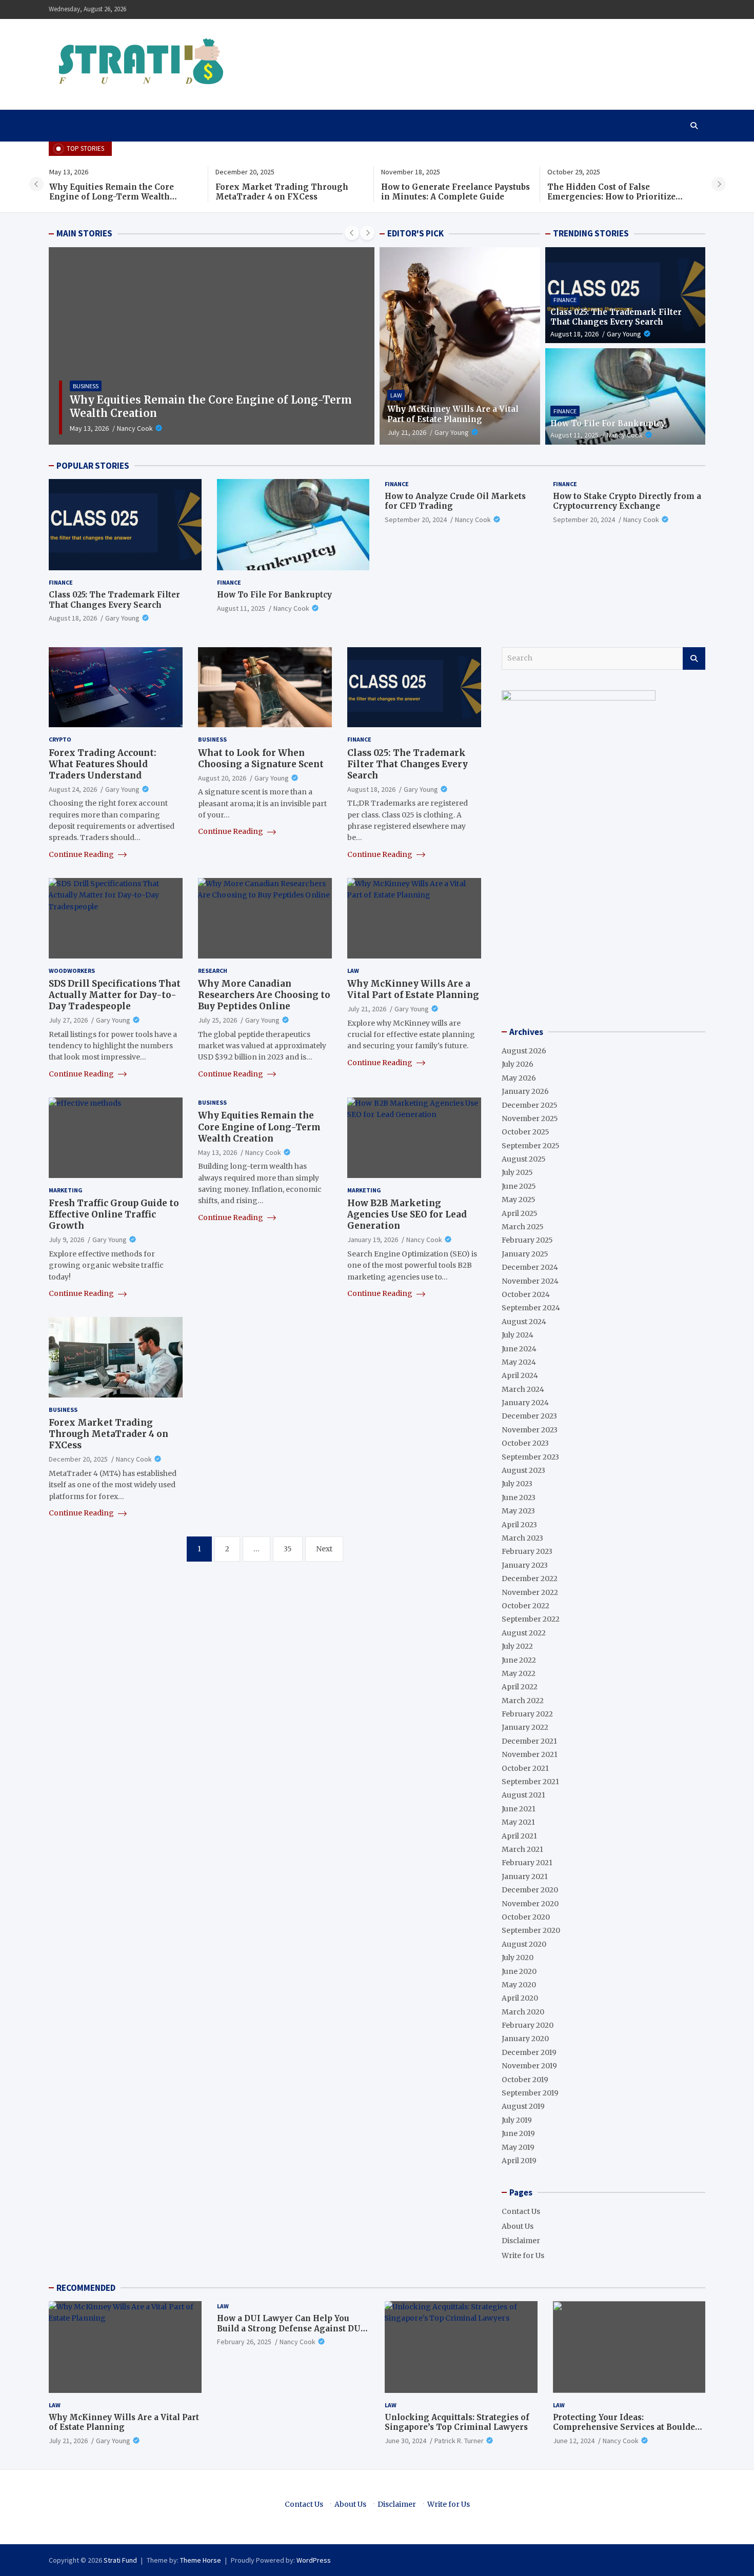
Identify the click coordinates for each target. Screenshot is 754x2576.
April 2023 (519, 1525)
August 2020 (524, 1944)
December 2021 (529, 1741)
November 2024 (530, 1281)
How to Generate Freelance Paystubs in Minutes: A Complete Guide (455, 192)
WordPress (314, 2560)
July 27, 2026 (68, 1020)
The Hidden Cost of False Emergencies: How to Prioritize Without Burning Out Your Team (614, 197)
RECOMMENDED (86, 2288)
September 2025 (531, 1146)
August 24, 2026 (73, 789)
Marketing (66, 1190)
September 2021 (530, 1782)
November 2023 (530, 1430)
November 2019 (529, 2066)
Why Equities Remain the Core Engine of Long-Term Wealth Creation (112, 197)
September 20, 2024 (416, 520)
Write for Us (523, 2255)
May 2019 (518, 2147)
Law (396, 395)
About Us (518, 2226)
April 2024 (520, 1375)
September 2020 (531, 1930)
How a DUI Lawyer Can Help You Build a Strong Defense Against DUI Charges (291, 2328)
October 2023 (525, 1443)
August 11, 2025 (574, 435)
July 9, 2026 (66, 1240)
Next (324, 1549)
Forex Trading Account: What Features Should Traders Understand (103, 764)
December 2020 (530, 1890)
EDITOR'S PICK (415, 233)
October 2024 (526, 1294)
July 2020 (518, 1958)
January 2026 (525, 1091)
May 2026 (519, 1078)
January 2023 (525, 1565)
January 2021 (525, 1876)
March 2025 (523, 1227)
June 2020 (519, 1971)
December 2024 (530, 1267)
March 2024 (523, 1389)
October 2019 (525, 2080)
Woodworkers (72, 971)
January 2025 (525, 1254)
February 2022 (527, 1714)
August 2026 (524, 1051)
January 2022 (525, 1727)
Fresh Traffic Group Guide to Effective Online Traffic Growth (114, 1214)
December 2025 (530, 1105)
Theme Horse (201, 2560)
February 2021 (527, 1863)
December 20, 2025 (78, 1459)
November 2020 (530, 1903)
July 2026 (518, 1064)
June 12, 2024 (574, 2441)
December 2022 (530, 1579)
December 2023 (529, 1416)
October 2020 (526, 1917)
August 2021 (523, 1795)
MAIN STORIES (84, 233)
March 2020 (523, 2012)
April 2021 (519, 1836)
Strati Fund (120, 2560)
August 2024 (524, 1322)
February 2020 (528, 2025)
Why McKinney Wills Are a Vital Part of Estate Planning (453, 414)
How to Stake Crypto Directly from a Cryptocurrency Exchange (627, 501)
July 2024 (518, 1335)
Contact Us (521, 2211)
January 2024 (525, 1403)
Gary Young (452, 432)
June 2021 (519, 1809)
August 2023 (523, 1470)
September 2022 (531, 1619)
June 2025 (519, 1186)
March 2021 (522, 1849)
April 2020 (520, 1998)
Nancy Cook (135, 428)
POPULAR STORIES (93, 466)
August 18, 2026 (574, 334)
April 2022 (520, 1687)
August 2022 (524, 1633)
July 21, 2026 (407, 432)
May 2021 (518, 1822)
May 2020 (519, 1985)
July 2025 (517, 1172)
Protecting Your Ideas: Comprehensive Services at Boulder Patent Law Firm (626, 2427)
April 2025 (520, 1213)
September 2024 (531, 1308)
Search (694, 658)
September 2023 (530, 1457)
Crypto (60, 739)
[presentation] (36, 184)
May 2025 (519, 1200)
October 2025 (525, 1132)
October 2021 (525, 1768)
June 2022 (519, 1660)
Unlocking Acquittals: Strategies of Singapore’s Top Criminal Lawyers (457, 2422)
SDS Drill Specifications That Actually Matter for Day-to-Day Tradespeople (115, 995)
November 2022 (530, 1592)
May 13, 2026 (89, 428)
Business (86, 386)
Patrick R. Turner (459, 2441)
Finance (565, 300)
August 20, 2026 (222, 778)
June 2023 (519, 1497)
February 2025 (527, 1240)
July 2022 (517, 1646)
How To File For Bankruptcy (608, 423)
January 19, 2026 (373, 1240)
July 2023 (517, 1484)
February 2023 (527, 1551)
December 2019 (529, 2052)
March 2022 (523, 1701)
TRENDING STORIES (591, 233)
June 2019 (518, 2133)
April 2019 (519, 2161)
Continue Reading (82, 854)
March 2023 (522, 1538)
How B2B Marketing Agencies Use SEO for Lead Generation (407, 1214)
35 (288, 1549)
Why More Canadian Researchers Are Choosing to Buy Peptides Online (264, 995)
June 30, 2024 (405, 2441)
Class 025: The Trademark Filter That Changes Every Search (616, 317)
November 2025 (530, 1119)
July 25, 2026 (217, 1020)
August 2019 (523, 2106)
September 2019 (530, 2093)
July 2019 (517, 2120)
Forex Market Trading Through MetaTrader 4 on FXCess (282, 192)
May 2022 (519, 1673)
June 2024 (519, 1348)
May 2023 (518, 1511)
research (213, 971)
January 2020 (525, 2039)
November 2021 (530, 1754)
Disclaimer (521, 2241)
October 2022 (525, 1606)
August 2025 (524, 1159)
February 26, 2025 (244, 2342)
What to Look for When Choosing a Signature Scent (261, 758)
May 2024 (519, 1362)
